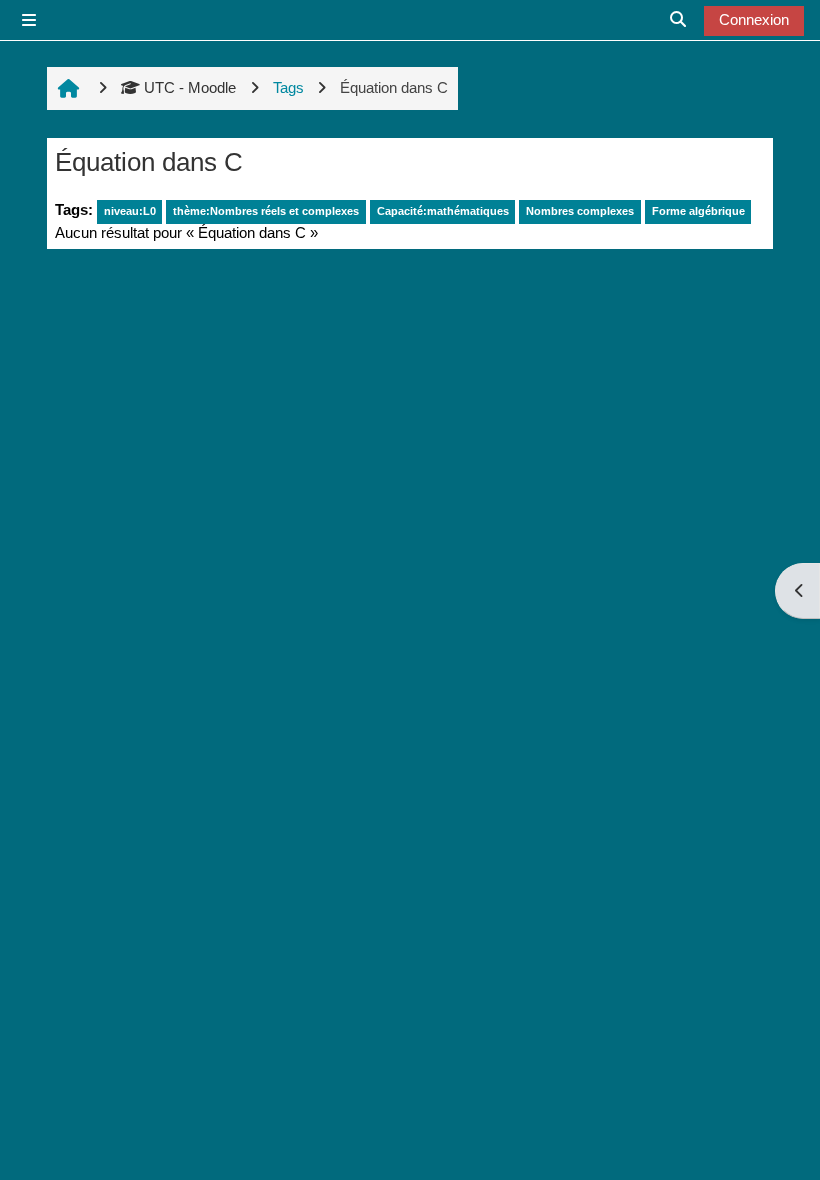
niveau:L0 (130, 211)
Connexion (754, 19)
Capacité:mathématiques (443, 211)
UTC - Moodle (190, 87)
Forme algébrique (698, 211)
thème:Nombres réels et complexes (266, 211)
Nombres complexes (580, 211)
